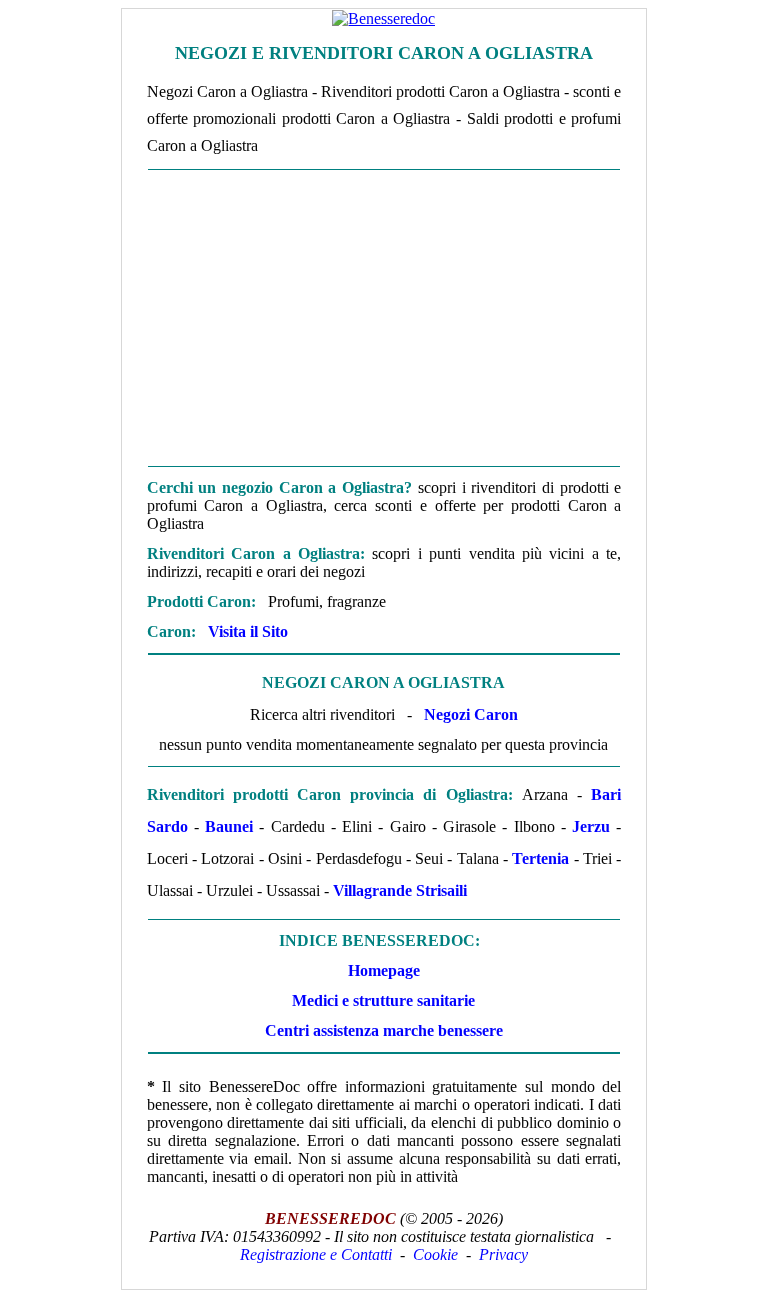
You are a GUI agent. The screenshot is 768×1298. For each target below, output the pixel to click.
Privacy (503, 1254)
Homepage (384, 970)
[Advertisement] (384, 318)
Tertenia (540, 858)
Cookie (435, 1254)
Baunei (229, 826)
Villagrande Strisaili (400, 890)
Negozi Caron (471, 714)
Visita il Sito (248, 631)
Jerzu (591, 826)
